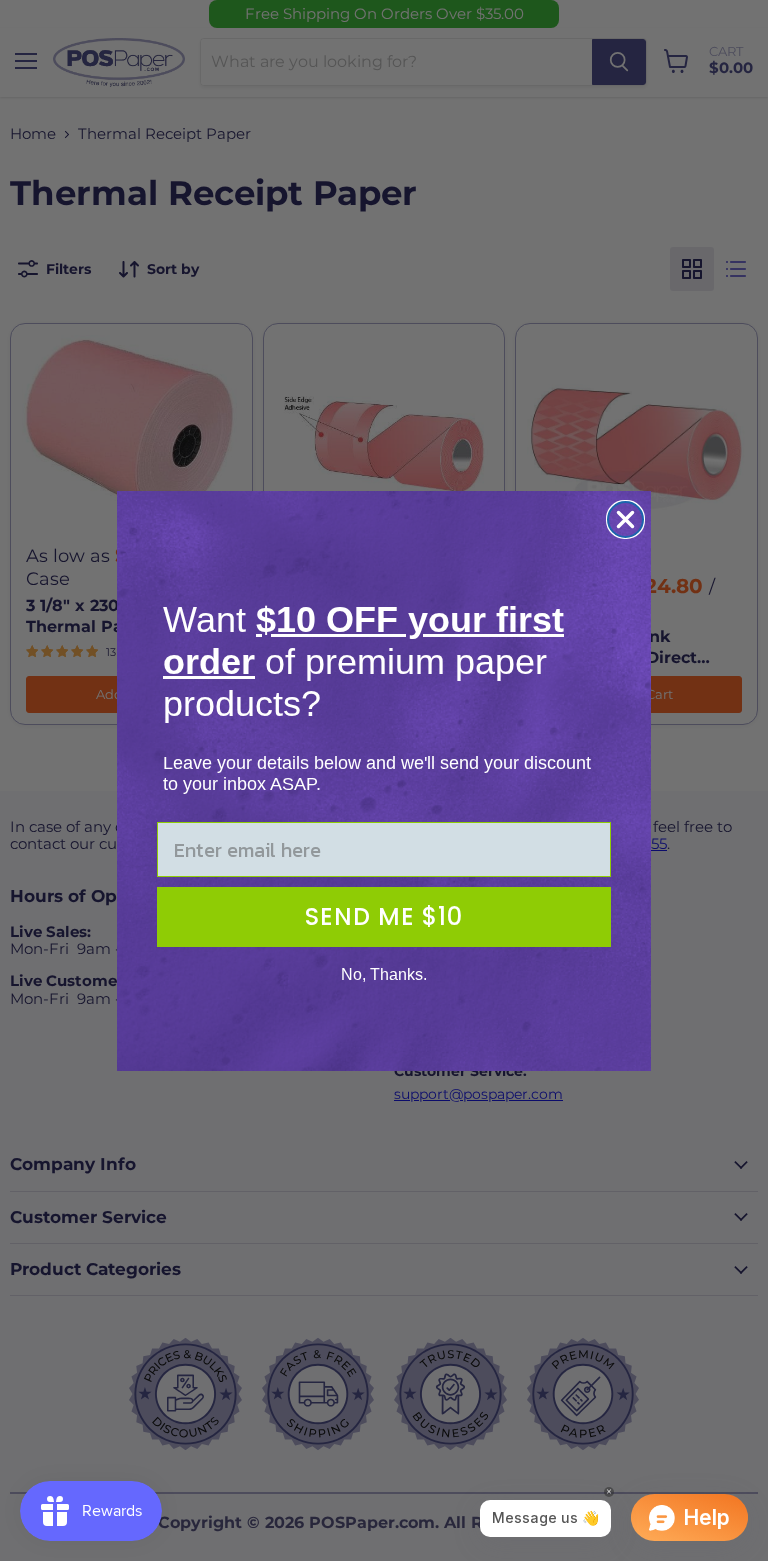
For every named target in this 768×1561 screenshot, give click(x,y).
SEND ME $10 (384, 916)
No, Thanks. (384, 974)
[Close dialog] (625, 519)
